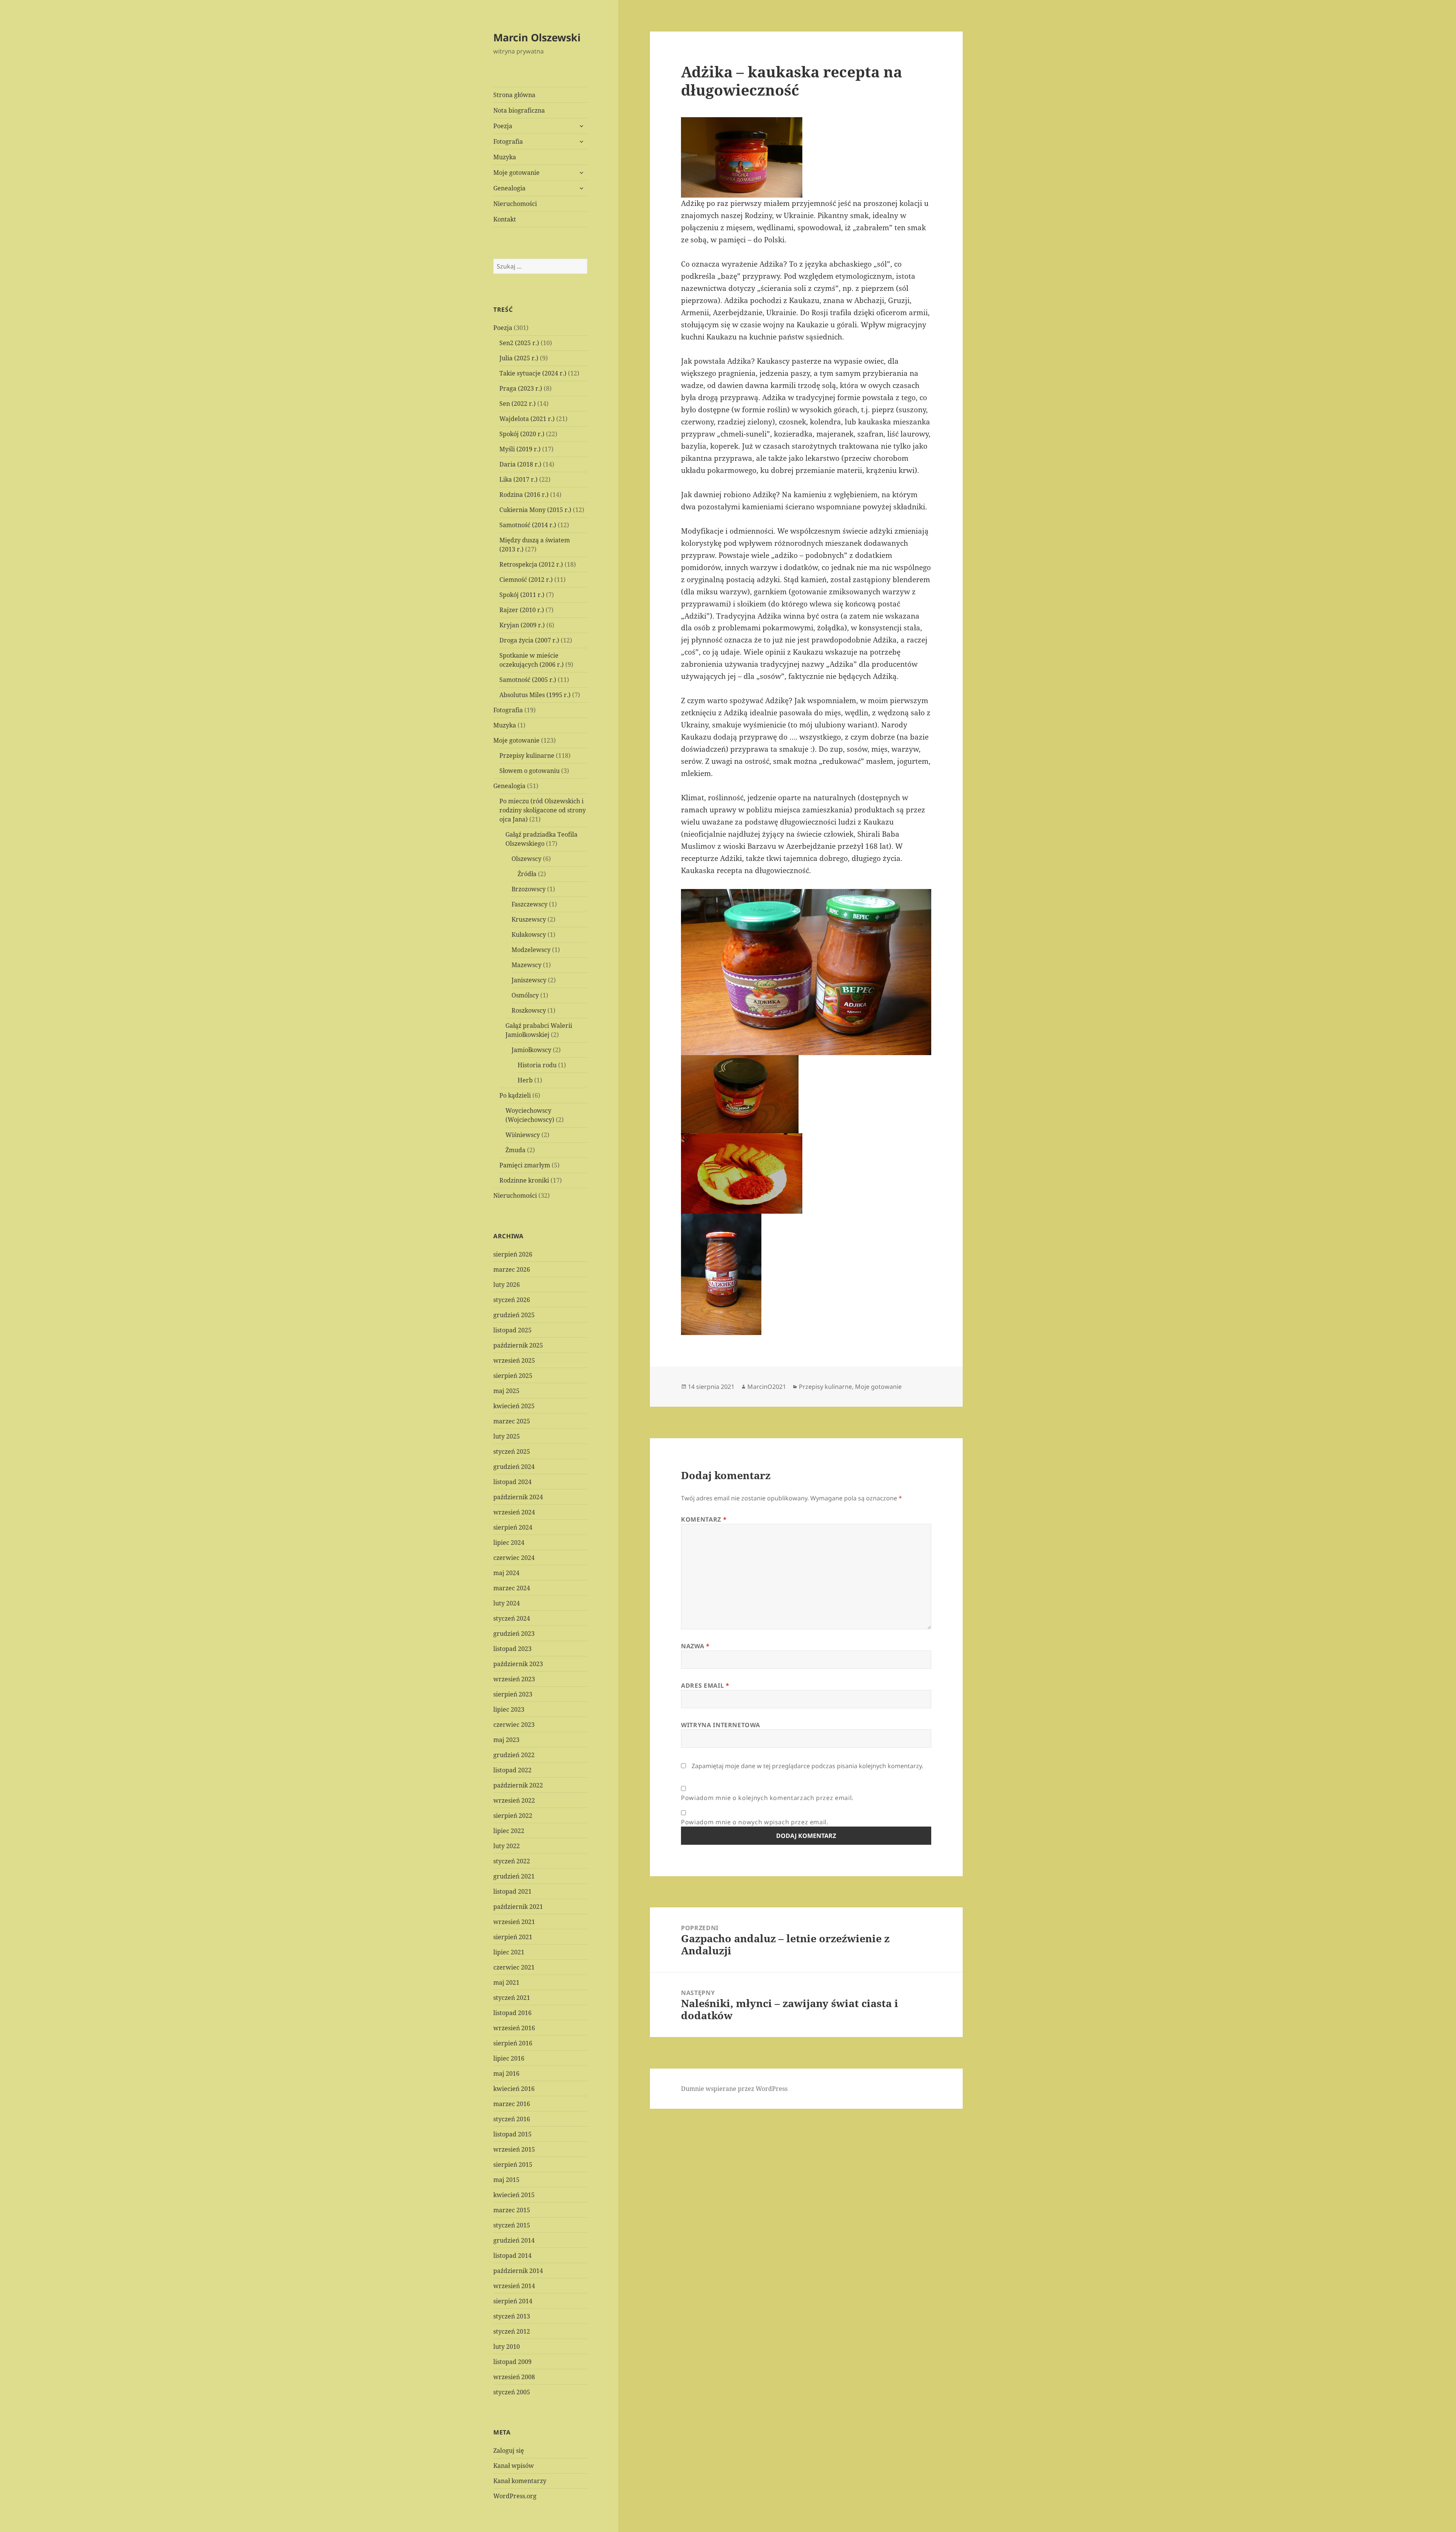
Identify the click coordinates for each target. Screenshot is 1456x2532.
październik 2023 (518, 1664)
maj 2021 (506, 1982)
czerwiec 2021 (514, 1967)
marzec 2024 (512, 1588)
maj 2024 (506, 1573)
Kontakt (505, 219)
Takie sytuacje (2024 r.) (533, 373)
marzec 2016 (512, 2104)
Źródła (527, 874)
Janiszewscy (529, 980)
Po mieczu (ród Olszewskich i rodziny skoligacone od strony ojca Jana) (543, 810)
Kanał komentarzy (520, 2481)
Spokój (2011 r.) (522, 595)
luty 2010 (507, 2347)
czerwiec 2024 (514, 1558)
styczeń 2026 (512, 1300)
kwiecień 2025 (514, 1406)
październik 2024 (518, 1497)
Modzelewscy (531, 950)
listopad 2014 (512, 2256)
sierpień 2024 (513, 1527)
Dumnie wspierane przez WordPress (734, 2089)
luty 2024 (507, 1603)
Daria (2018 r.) (520, 464)
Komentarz (704, 1519)
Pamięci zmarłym (525, 1165)
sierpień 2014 (513, 2301)
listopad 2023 (512, 1649)
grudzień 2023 (514, 1634)
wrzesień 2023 (514, 1679)
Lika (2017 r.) (519, 479)
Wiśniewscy (523, 1135)
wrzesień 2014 (514, 2286)
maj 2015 (506, 2180)
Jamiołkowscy (531, 1050)
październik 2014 (518, 2271)
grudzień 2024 (514, 1467)
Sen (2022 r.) (518, 404)
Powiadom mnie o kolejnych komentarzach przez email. (767, 1798)
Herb (525, 1080)
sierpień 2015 (513, 2164)
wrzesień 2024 (514, 1512)
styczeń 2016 (512, 2119)
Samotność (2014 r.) (528, 525)
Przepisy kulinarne (527, 756)
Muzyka (505, 157)
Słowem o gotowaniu (530, 771)
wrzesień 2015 (514, 2149)
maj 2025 (506, 1391)
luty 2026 (507, 1285)
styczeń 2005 (512, 2392)
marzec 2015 (512, 2210)
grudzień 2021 (514, 1876)
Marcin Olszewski (537, 37)
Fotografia (508, 141)
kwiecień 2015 (514, 2195)
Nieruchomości (515, 204)
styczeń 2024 (512, 1618)
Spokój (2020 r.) (522, 434)
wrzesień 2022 (514, 1800)
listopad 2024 (512, 1482)
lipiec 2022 (509, 1831)
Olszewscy (526, 859)
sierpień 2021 (513, 1937)
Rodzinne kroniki (524, 1180)
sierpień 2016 (513, 2043)
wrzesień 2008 (514, 2377)
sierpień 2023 (513, 1694)
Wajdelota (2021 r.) (527, 419)
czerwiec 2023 (514, 1725)
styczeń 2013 (512, 2316)
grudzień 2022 (514, 1755)
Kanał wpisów (514, 2466)
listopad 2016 (512, 2013)
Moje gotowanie (516, 173)
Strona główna (514, 95)
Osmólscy (525, 995)
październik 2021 (518, 1907)
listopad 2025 (512, 1330)
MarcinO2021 (767, 1387)
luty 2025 (507, 1436)
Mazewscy (526, 965)
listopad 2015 (512, 2134)
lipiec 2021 (509, 1952)
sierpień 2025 (513, 1376)
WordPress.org (515, 2496)
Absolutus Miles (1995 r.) (535, 695)
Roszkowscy (529, 1010)
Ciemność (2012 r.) (526, 580)
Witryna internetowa (720, 1725)
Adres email (705, 1685)
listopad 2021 (512, 1891)
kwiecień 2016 (514, 2089)
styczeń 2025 (512, 1451)
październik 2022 (518, 1785)
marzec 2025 (512, 1421)
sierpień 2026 (513, 1254)
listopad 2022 (512, 1770)
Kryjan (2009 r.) (522, 625)
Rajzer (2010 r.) (522, 610)
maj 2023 (506, 1740)
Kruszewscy (529, 919)
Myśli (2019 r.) (520, 449)
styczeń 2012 (512, 2331)
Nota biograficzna (519, 110)
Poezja (503, 126)
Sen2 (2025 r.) (519, 343)
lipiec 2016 (509, 2058)
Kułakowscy (529, 935)
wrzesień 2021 (514, 1922)
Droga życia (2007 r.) (529, 640)
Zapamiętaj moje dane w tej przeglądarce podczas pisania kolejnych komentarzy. (807, 1766)
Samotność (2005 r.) (528, 680)
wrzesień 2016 (514, 2028)
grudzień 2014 (514, 2240)
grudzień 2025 (514, 1315)
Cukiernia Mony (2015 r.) (535, 510)
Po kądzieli (515, 1095)
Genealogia (509, 188)
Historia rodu (537, 1065)
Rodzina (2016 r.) (524, 495)
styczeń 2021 (512, 1998)
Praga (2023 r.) (521, 388)
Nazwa (695, 1646)
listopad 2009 (512, 2362)
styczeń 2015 (512, 2225)
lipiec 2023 (509, 1709)
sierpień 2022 (513, 1816)
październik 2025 (518, 1345)
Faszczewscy (530, 904)
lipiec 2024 (509, 1542)
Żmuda (515, 1150)
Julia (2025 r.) (519, 358)
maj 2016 (506, 2073)
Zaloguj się (509, 2450)
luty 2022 (507, 1846)
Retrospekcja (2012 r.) (531, 564)
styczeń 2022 (512, 1861)
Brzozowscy (529, 889)
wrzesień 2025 (514, 1360)
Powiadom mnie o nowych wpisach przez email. (755, 1822)
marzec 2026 (512, 1269)
